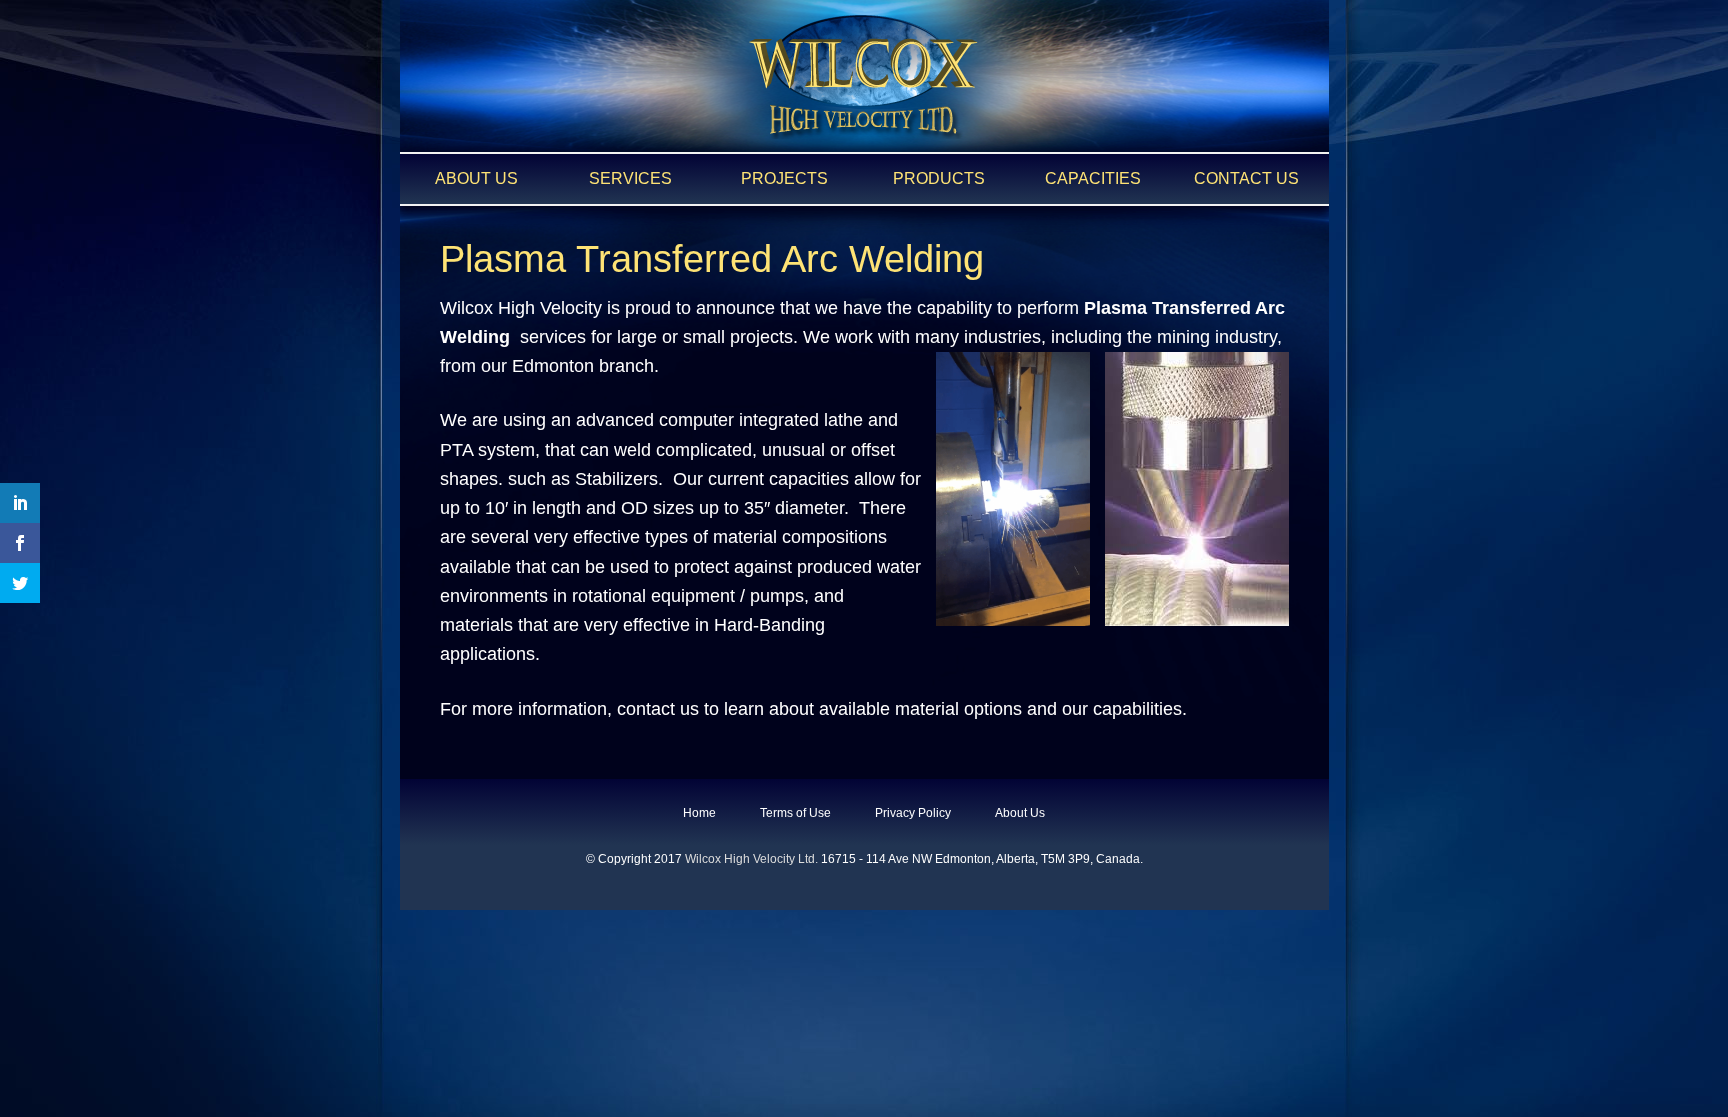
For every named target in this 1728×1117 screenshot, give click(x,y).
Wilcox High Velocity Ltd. (751, 859)
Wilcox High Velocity (864, 77)
